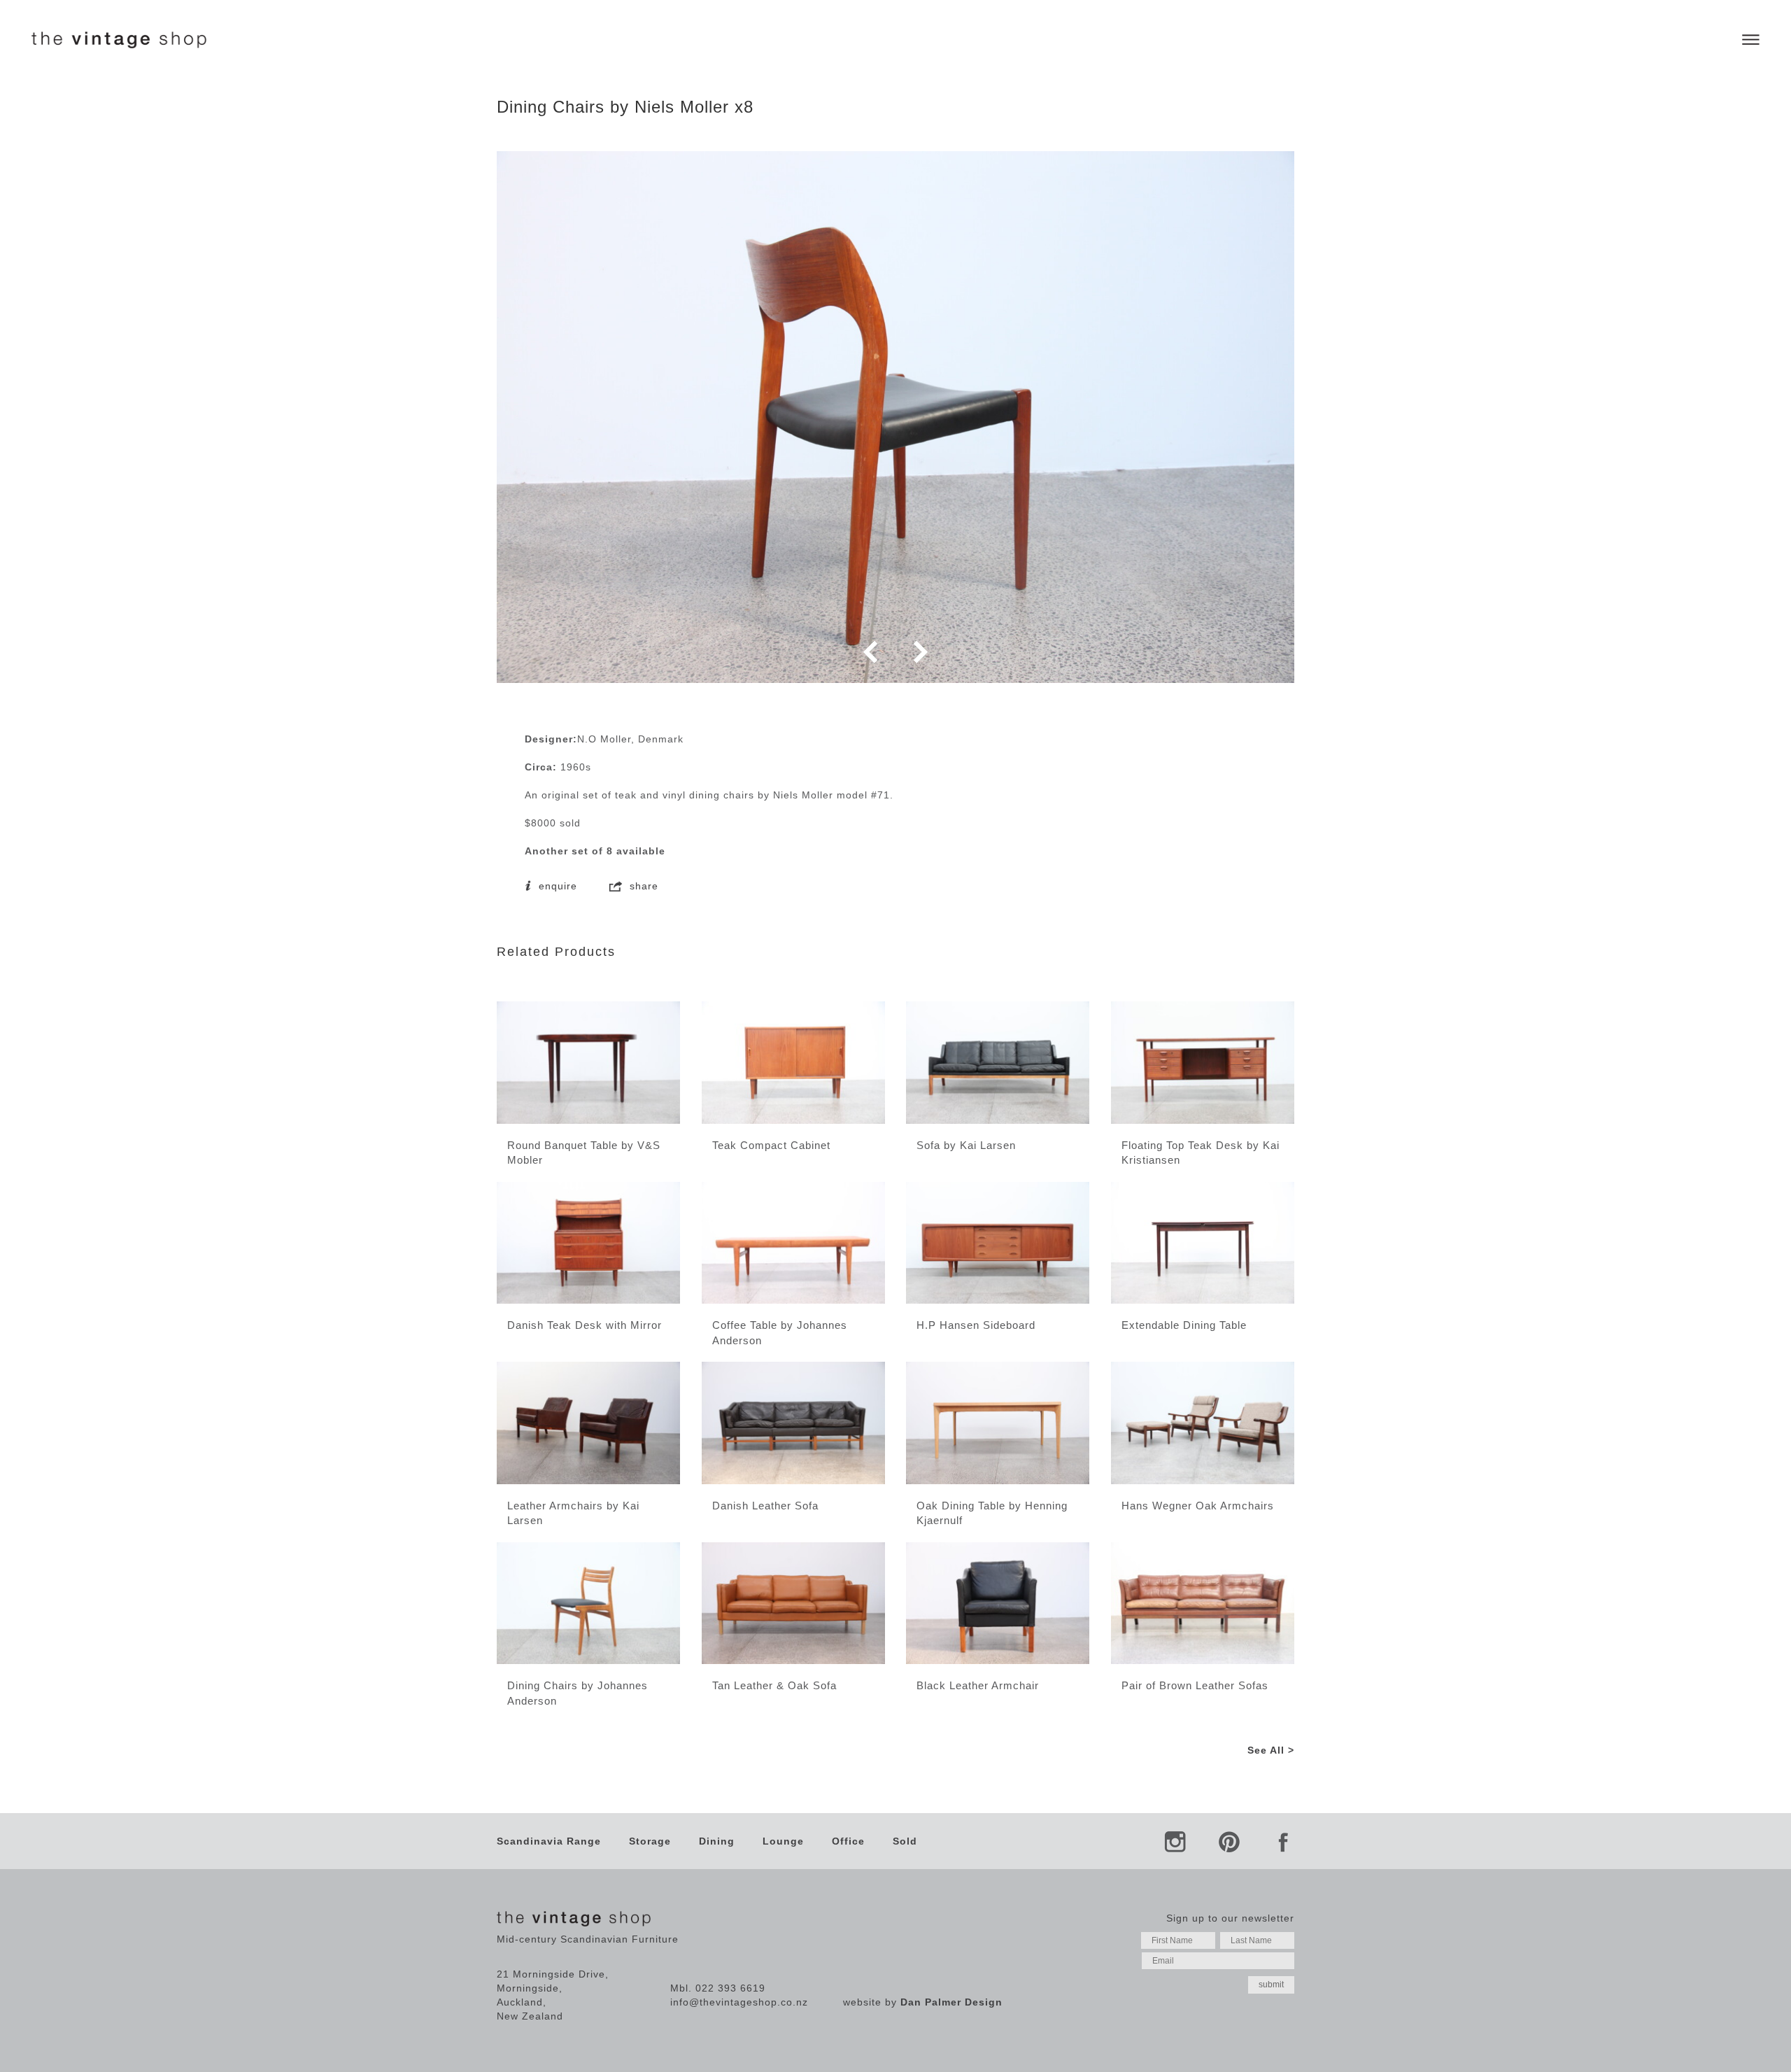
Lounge (783, 1841)
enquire (556, 886)
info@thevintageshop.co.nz (739, 2002)
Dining (717, 1841)
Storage (650, 1841)
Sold (905, 1841)
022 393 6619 (730, 1988)
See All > (1271, 1750)
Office (848, 1841)
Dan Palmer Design (951, 2002)
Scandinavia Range (549, 1841)
